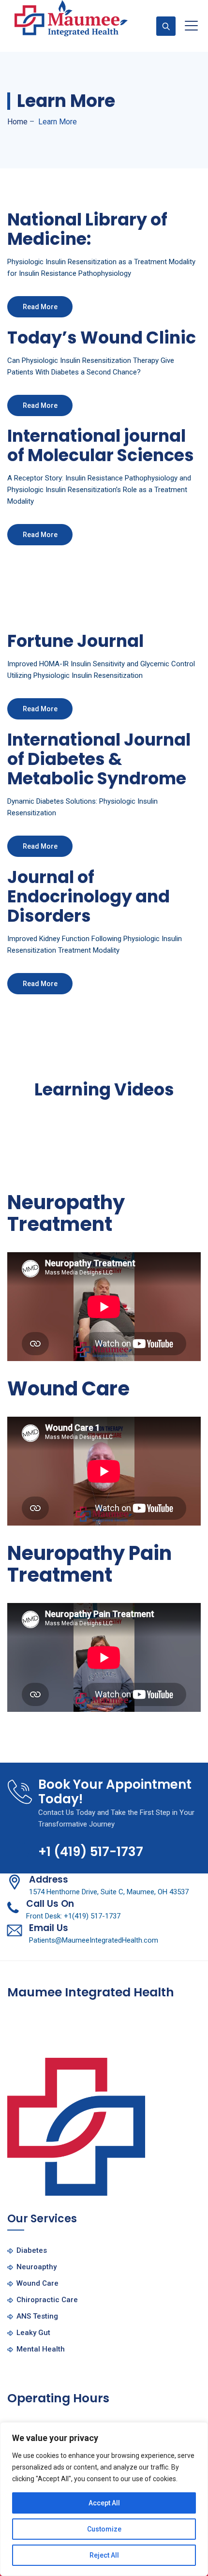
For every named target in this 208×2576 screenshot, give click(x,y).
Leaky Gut (33, 2333)
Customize (104, 2529)
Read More (40, 307)
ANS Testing (37, 2316)
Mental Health (41, 2349)
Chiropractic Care (47, 2300)
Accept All (104, 2503)
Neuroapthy (37, 2267)
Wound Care (37, 2283)
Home (17, 122)
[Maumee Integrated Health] (71, 18)
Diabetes (32, 2250)
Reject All (104, 2555)
